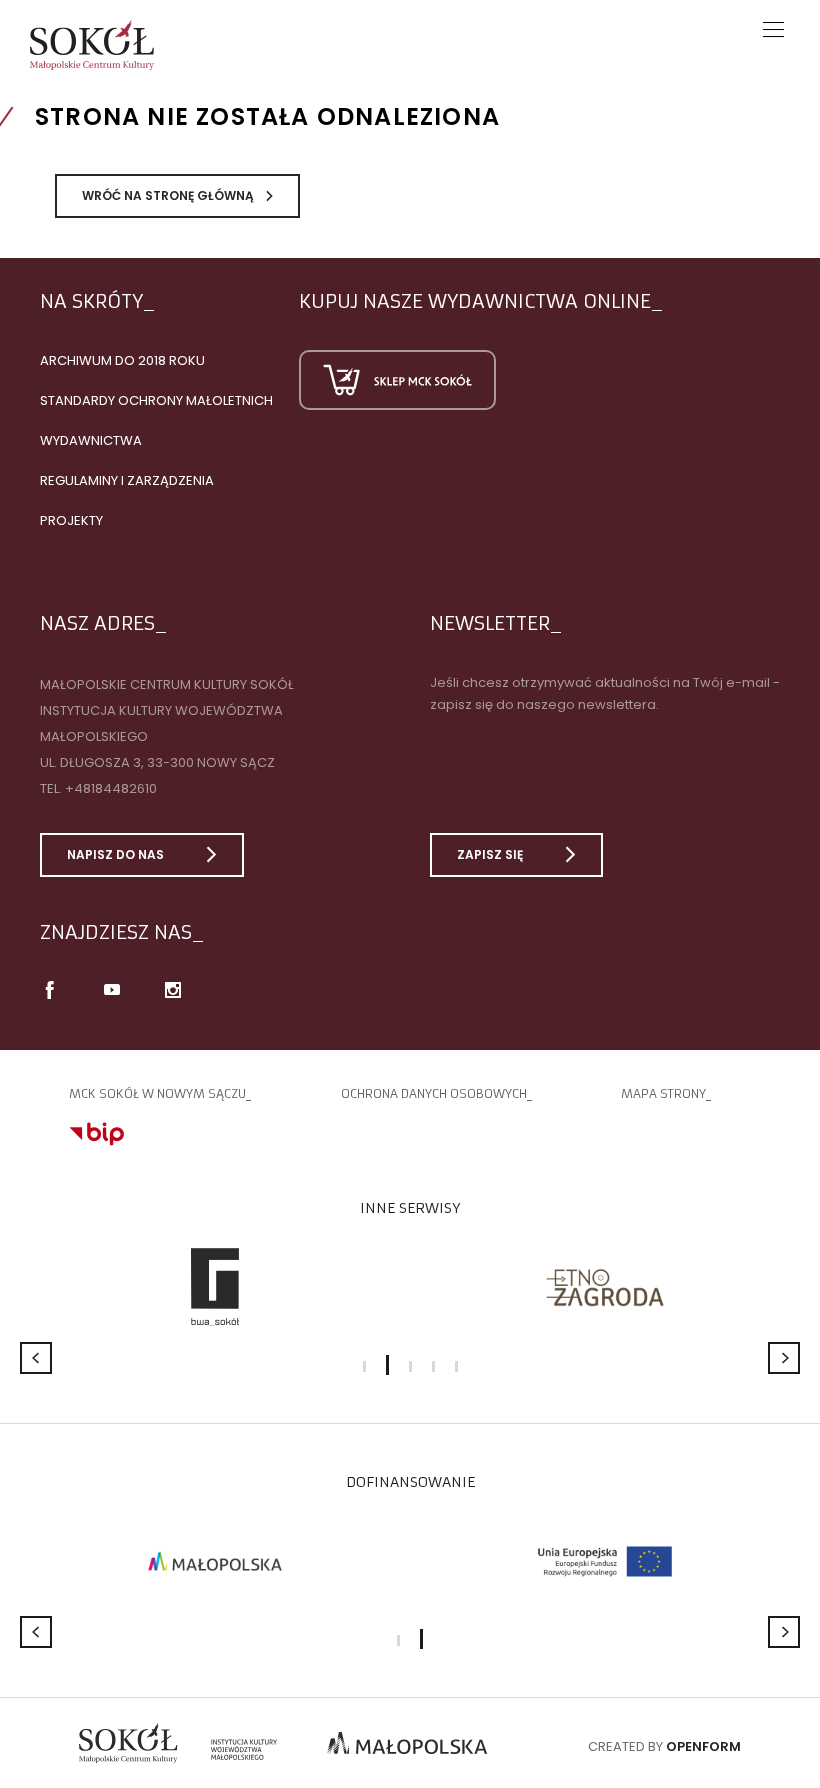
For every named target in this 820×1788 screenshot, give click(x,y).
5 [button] (456, 1366)
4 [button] (433, 1366)
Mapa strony (663, 1093)
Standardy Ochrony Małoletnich (156, 400)
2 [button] (387, 1365)
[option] (215, 1287)
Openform (703, 1746)
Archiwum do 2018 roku (122, 360)
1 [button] (364, 1366)
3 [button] (410, 1366)
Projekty (71, 520)
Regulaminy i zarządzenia (127, 480)
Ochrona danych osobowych (434, 1093)
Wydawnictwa (91, 440)
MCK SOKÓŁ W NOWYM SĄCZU (157, 1093)
